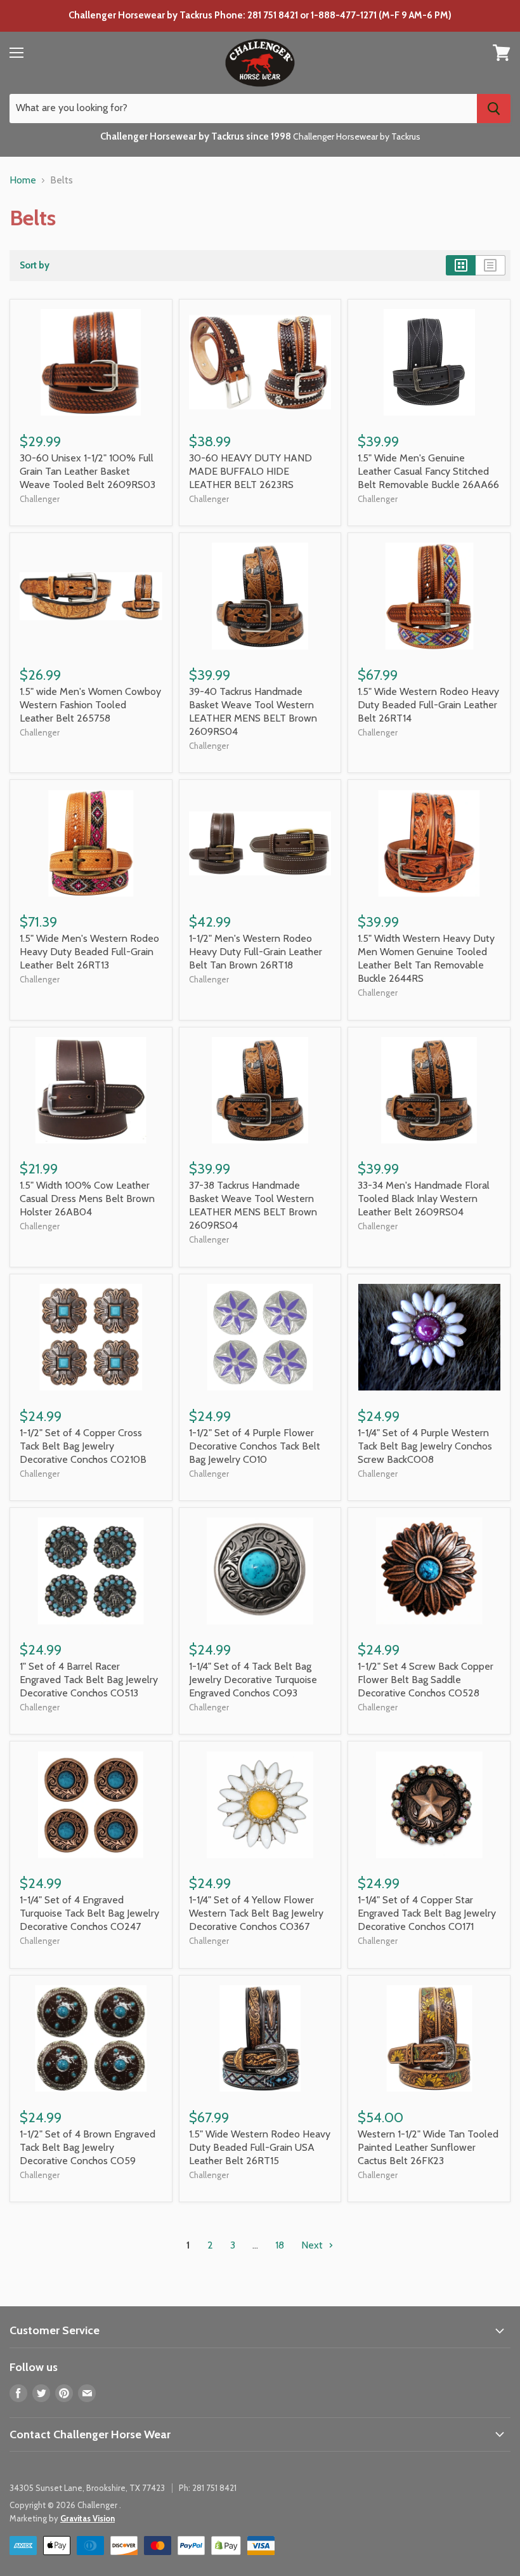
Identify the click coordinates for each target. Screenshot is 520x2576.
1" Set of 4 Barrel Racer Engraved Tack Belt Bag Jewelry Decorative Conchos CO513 (89, 1680)
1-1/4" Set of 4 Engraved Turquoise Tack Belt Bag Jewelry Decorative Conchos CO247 (89, 1913)
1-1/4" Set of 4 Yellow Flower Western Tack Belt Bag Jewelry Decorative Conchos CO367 (256, 1913)
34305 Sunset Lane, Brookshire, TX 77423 (87, 2488)
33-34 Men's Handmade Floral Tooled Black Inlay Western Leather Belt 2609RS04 (424, 1199)
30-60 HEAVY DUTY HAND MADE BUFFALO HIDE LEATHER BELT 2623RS (250, 471)
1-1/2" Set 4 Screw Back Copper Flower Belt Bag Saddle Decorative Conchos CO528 (426, 1680)
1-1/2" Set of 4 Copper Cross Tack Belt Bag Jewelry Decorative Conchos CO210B (83, 1446)
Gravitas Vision (88, 2518)
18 (280, 2245)
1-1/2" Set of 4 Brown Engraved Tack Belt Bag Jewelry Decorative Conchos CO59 (88, 2147)
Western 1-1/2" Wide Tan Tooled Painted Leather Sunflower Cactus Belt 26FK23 (428, 2147)
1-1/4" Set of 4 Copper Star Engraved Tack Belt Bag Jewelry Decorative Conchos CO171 (427, 1913)
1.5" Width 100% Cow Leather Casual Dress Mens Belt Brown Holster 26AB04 (87, 1199)
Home (23, 180)
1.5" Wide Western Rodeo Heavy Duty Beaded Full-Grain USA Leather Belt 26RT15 (260, 2147)
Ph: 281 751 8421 (208, 2488)
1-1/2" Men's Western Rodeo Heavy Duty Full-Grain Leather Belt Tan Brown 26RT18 (256, 952)
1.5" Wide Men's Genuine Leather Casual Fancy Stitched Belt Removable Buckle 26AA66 (428, 471)
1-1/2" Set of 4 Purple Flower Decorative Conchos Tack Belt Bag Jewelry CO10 (255, 1446)
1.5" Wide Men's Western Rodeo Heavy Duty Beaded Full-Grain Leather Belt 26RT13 (89, 952)
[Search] (494, 109)
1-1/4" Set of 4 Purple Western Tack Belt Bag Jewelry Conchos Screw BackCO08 (425, 1446)
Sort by (35, 266)
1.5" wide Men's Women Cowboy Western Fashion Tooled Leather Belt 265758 (90, 705)
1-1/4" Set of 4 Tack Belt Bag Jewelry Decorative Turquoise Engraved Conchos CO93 (253, 1680)
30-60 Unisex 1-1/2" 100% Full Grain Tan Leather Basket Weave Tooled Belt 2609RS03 (88, 471)
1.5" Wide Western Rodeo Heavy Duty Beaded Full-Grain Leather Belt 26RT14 (428, 705)
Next (313, 2245)
